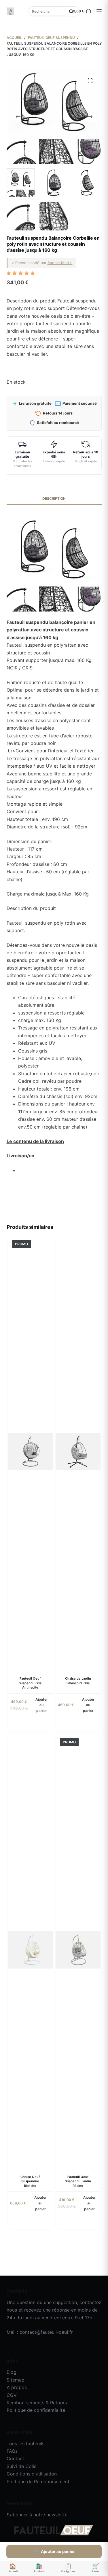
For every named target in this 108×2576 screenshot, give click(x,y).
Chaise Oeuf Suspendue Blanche (30, 2181)
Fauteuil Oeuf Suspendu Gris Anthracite (30, 1683)
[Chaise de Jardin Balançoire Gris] (78, 1451)
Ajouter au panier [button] (42, 1705)
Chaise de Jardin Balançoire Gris (78, 1681)
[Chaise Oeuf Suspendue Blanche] (30, 1950)
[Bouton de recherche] (71, 11)
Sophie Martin (60, 263)
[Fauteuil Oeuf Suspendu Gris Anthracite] (30, 1451)
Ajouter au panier (58, 2551)
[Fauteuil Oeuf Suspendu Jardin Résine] (78, 1950)
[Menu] (99, 11)
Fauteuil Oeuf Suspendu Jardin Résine (78, 2181)
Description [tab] (54, 498)
